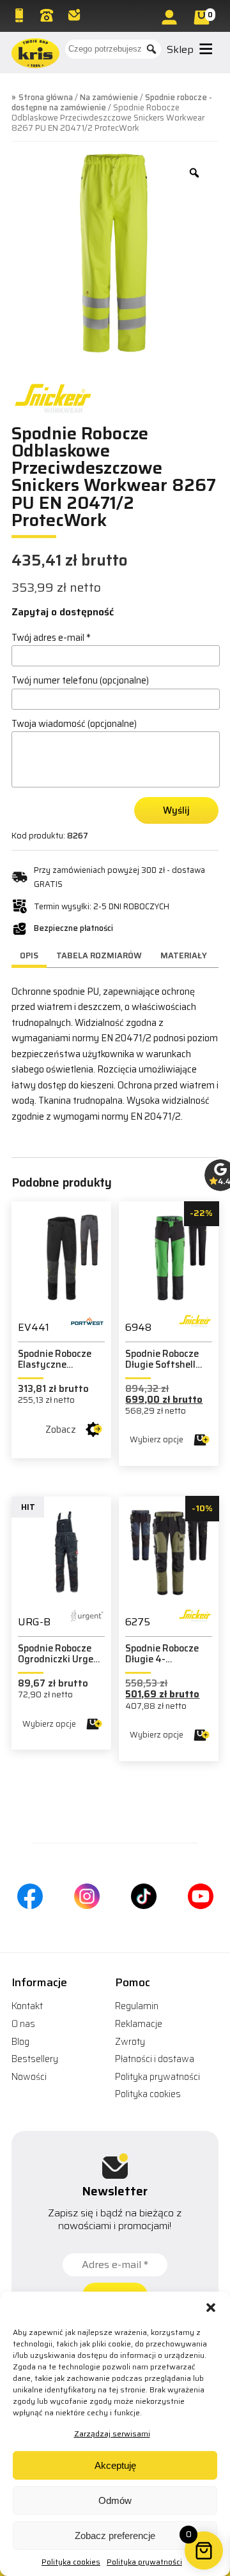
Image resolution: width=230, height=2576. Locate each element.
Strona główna (46, 97)
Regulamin (137, 2006)
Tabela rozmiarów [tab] (99, 955)
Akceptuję (115, 2465)
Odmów (115, 2500)
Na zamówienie (109, 97)
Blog (20, 2042)
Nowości (29, 2077)
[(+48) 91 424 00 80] (48, 15)
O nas (23, 2024)
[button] (211, 2308)
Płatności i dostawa (155, 2059)
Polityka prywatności (144, 2562)
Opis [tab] (29, 955)
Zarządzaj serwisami (112, 2433)
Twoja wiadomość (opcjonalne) (74, 724)
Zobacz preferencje (115, 2536)
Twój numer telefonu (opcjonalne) (80, 680)
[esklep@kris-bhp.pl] (75, 15)
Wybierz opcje (157, 1439)
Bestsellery (35, 2059)
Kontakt (27, 2006)
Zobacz (61, 1430)
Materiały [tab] (184, 955)
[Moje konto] (171, 17)
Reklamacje (139, 2024)
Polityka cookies (71, 2562)
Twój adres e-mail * (51, 638)
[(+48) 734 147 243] (20, 15)
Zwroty (130, 2042)
